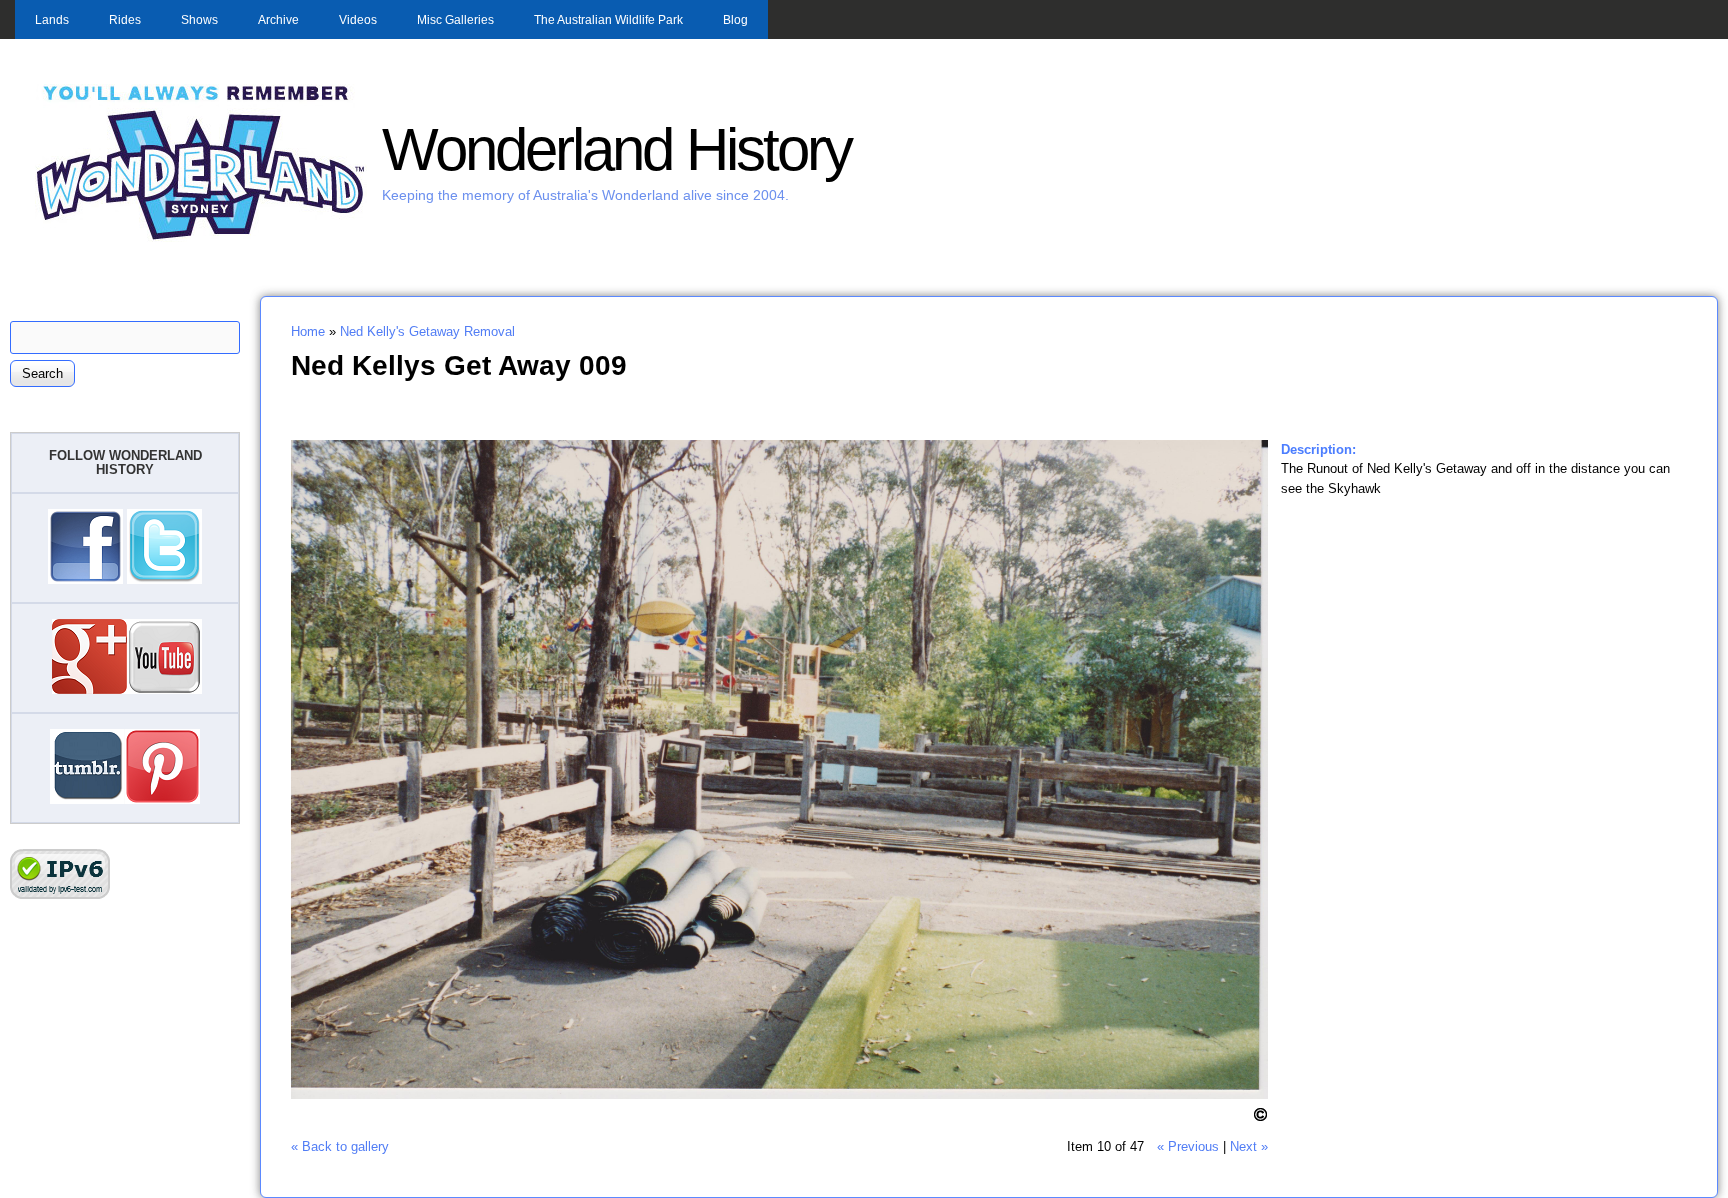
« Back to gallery (340, 1146)
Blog (735, 20)
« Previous (1188, 1146)
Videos (358, 20)
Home (308, 331)
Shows (199, 20)
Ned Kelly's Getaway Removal (427, 331)
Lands (52, 20)
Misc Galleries (455, 20)
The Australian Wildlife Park (608, 20)
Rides (125, 20)
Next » (1249, 1146)
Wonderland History (616, 149)
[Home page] (201, 237)
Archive (278, 20)
